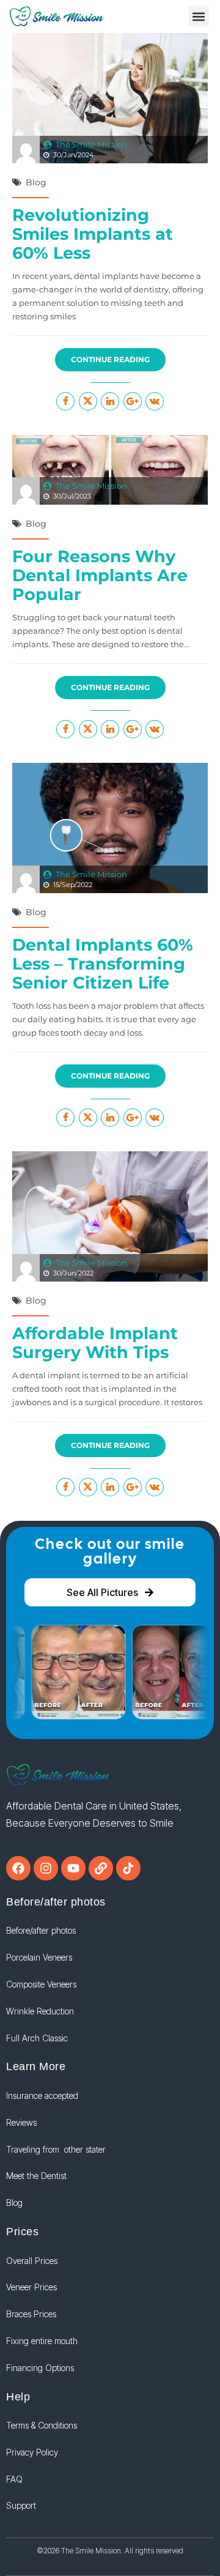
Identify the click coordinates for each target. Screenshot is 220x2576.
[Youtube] (73, 1868)
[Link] (101, 1868)
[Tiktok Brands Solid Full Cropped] (128, 1868)
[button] (199, 16)
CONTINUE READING (110, 359)
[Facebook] (18, 1868)
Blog (36, 182)
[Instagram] (46, 1868)
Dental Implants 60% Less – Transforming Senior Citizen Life (103, 964)
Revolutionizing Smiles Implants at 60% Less (93, 234)
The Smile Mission (91, 144)
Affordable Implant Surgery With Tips (95, 1343)
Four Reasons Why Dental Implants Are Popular (100, 575)
